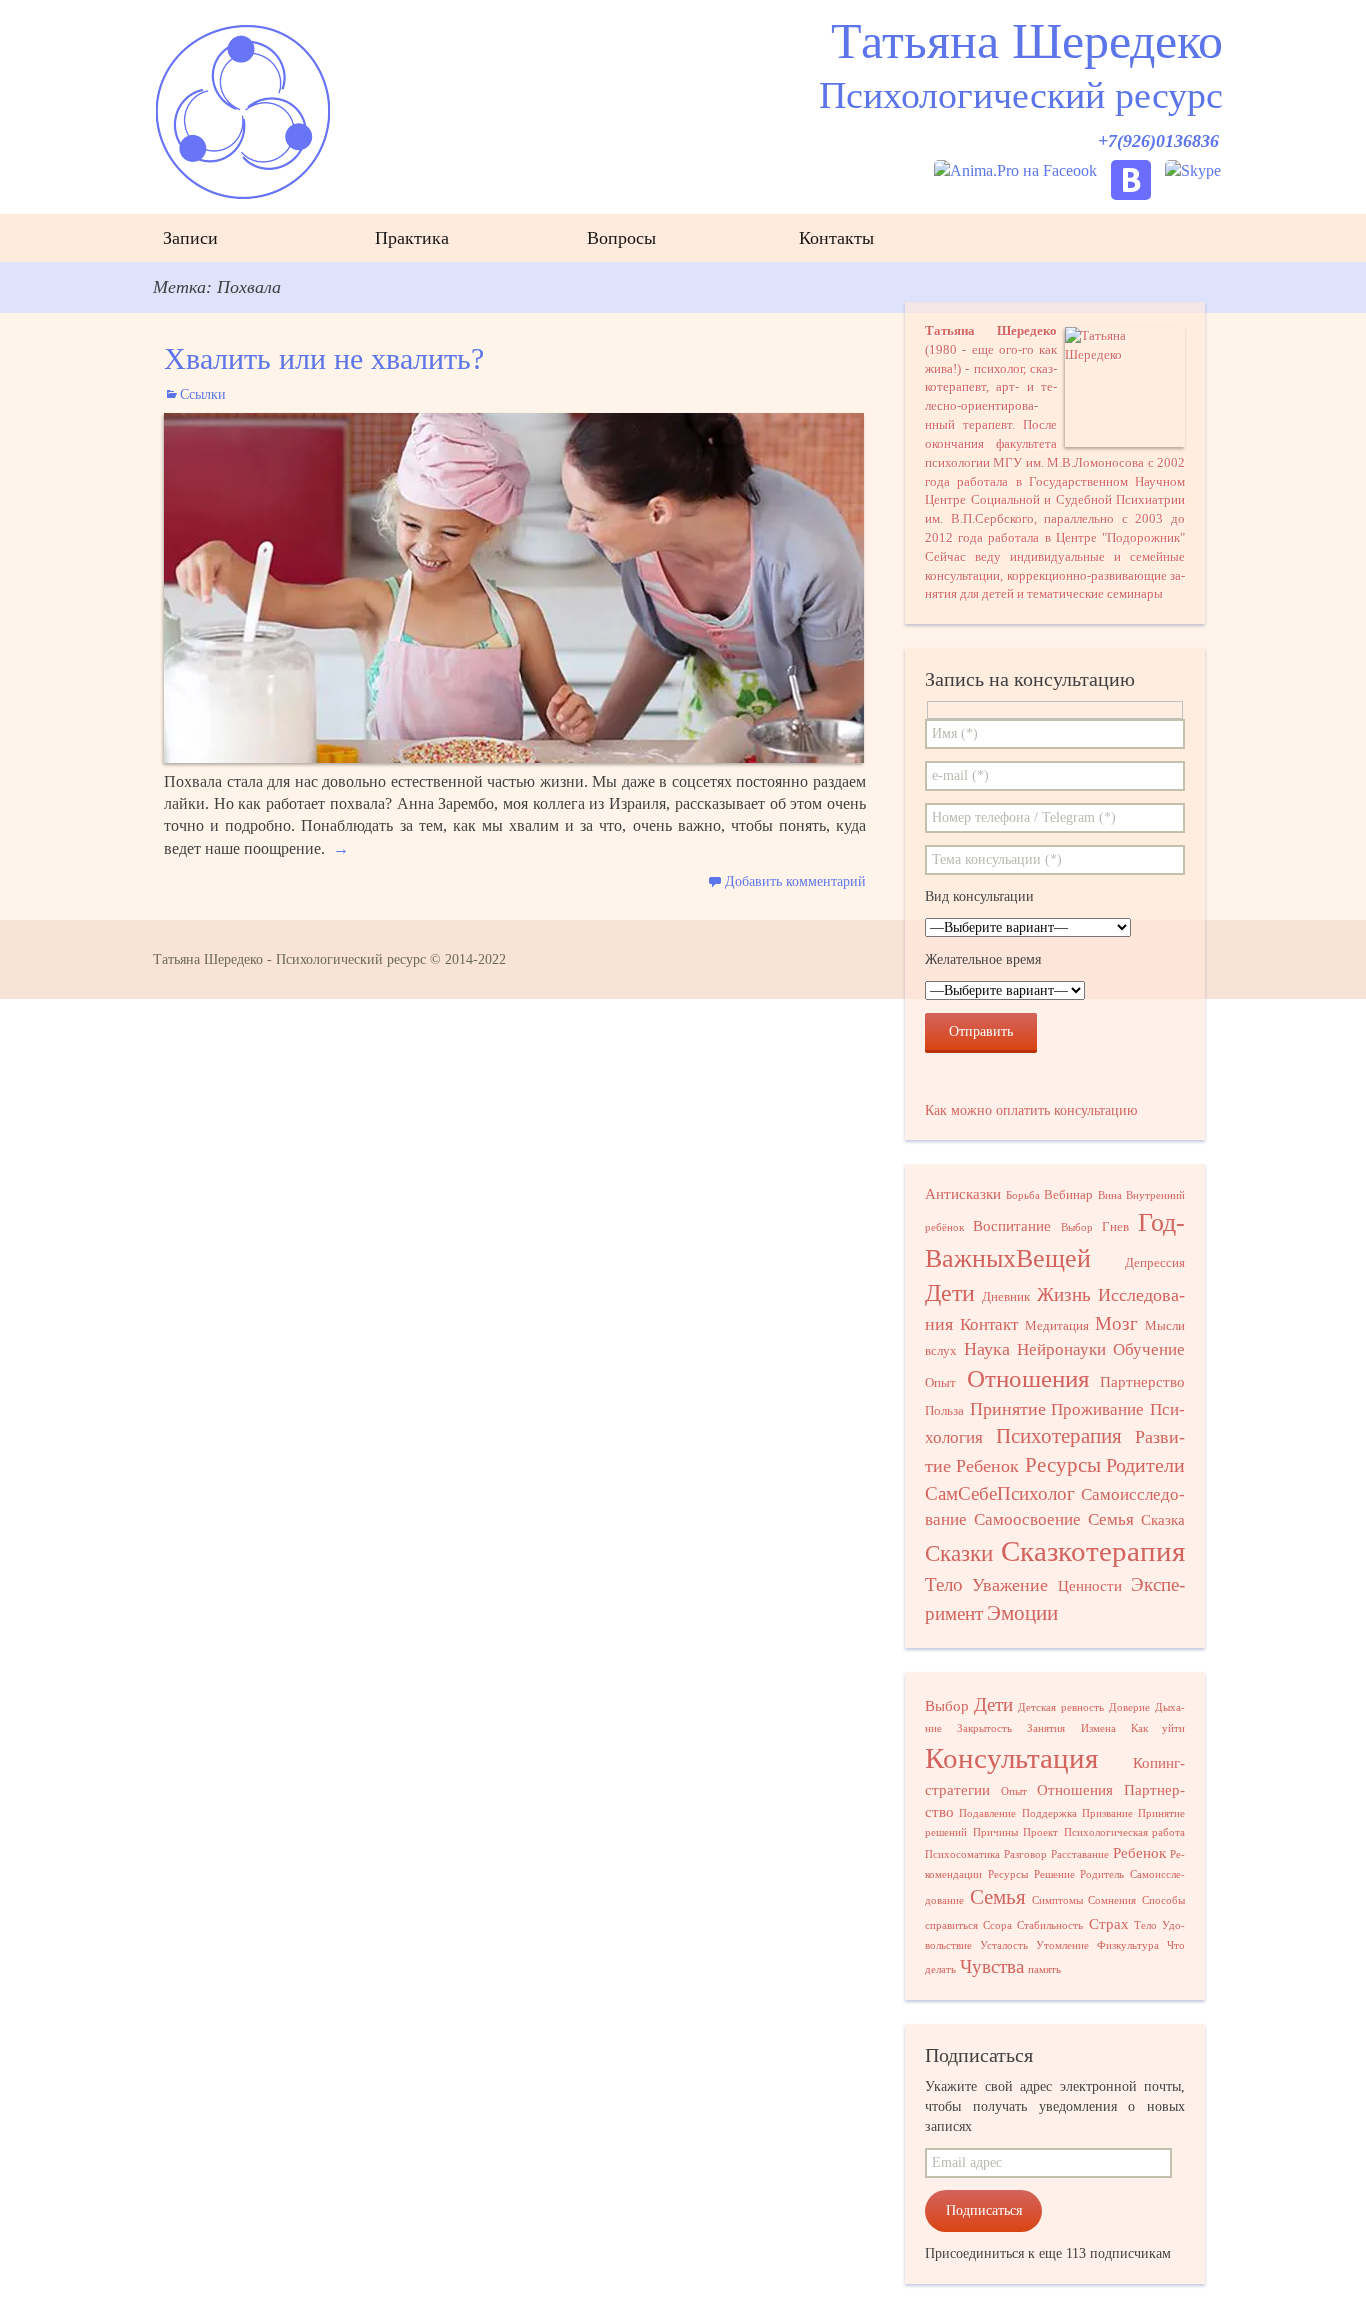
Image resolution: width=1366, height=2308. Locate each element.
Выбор (1077, 1227)
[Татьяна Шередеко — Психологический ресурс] (683, 109)
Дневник (1006, 1296)
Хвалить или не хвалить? (324, 358)
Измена (1098, 1728)
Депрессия (1155, 1262)
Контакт (989, 1324)
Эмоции (1022, 1613)
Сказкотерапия (1093, 1551)
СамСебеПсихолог (1000, 1493)
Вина (1110, 1195)
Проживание (1097, 1409)
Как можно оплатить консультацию (1031, 1110)
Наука (987, 1349)
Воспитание (1012, 1226)
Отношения (1028, 1378)
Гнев (1115, 1226)
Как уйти (1158, 1728)
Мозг (1116, 1323)
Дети (950, 1293)
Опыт (940, 1382)
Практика (412, 238)
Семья (1111, 1519)
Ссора (997, 1925)
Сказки (959, 1553)
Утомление (1062, 1945)
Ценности (1090, 1586)
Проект (1040, 1832)
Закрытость (984, 1728)
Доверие (1129, 1707)
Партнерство (1142, 1382)
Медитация (1057, 1325)
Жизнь (1064, 1294)
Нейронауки (1061, 1349)
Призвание (1107, 1813)
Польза (944, 1410)
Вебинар (1068, 1194)
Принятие (1008, 1409)
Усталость (1004, 1945)
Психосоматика (962, 1854)
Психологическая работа (1125, 1832)
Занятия (1046, 1728)
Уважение (1010, 1585)
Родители (1145, 1465)
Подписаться (984, 2210)
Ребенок (987, 1466)
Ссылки (203, 394)
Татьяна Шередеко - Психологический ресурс (289, 959)
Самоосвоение (1027, 1519)
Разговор (1025, 1854)
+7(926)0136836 (1158, 141)
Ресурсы (1063, 1465)
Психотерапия (1059, 1436)
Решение (1054, 1874)
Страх (1109, 1923)
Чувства (992, 1966)
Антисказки (963, 1194)
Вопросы (621, 238)
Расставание (1080, 1854)
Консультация (1011, 1758)
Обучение (1149, 1349)
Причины (995, 1832)
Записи (190, 238)
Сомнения (1112, 1900)
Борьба (1023, 1195)
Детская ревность (1060, 1707)
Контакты (836, 238)
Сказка (1163, 1520)
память (1044, 1969)
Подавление (987, 1813)
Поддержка (1049, 1813)
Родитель (1102, 1874)
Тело (944, 1584)
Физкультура (1128, 1945)
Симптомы (1057, 1900)
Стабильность (1050, 1925)
